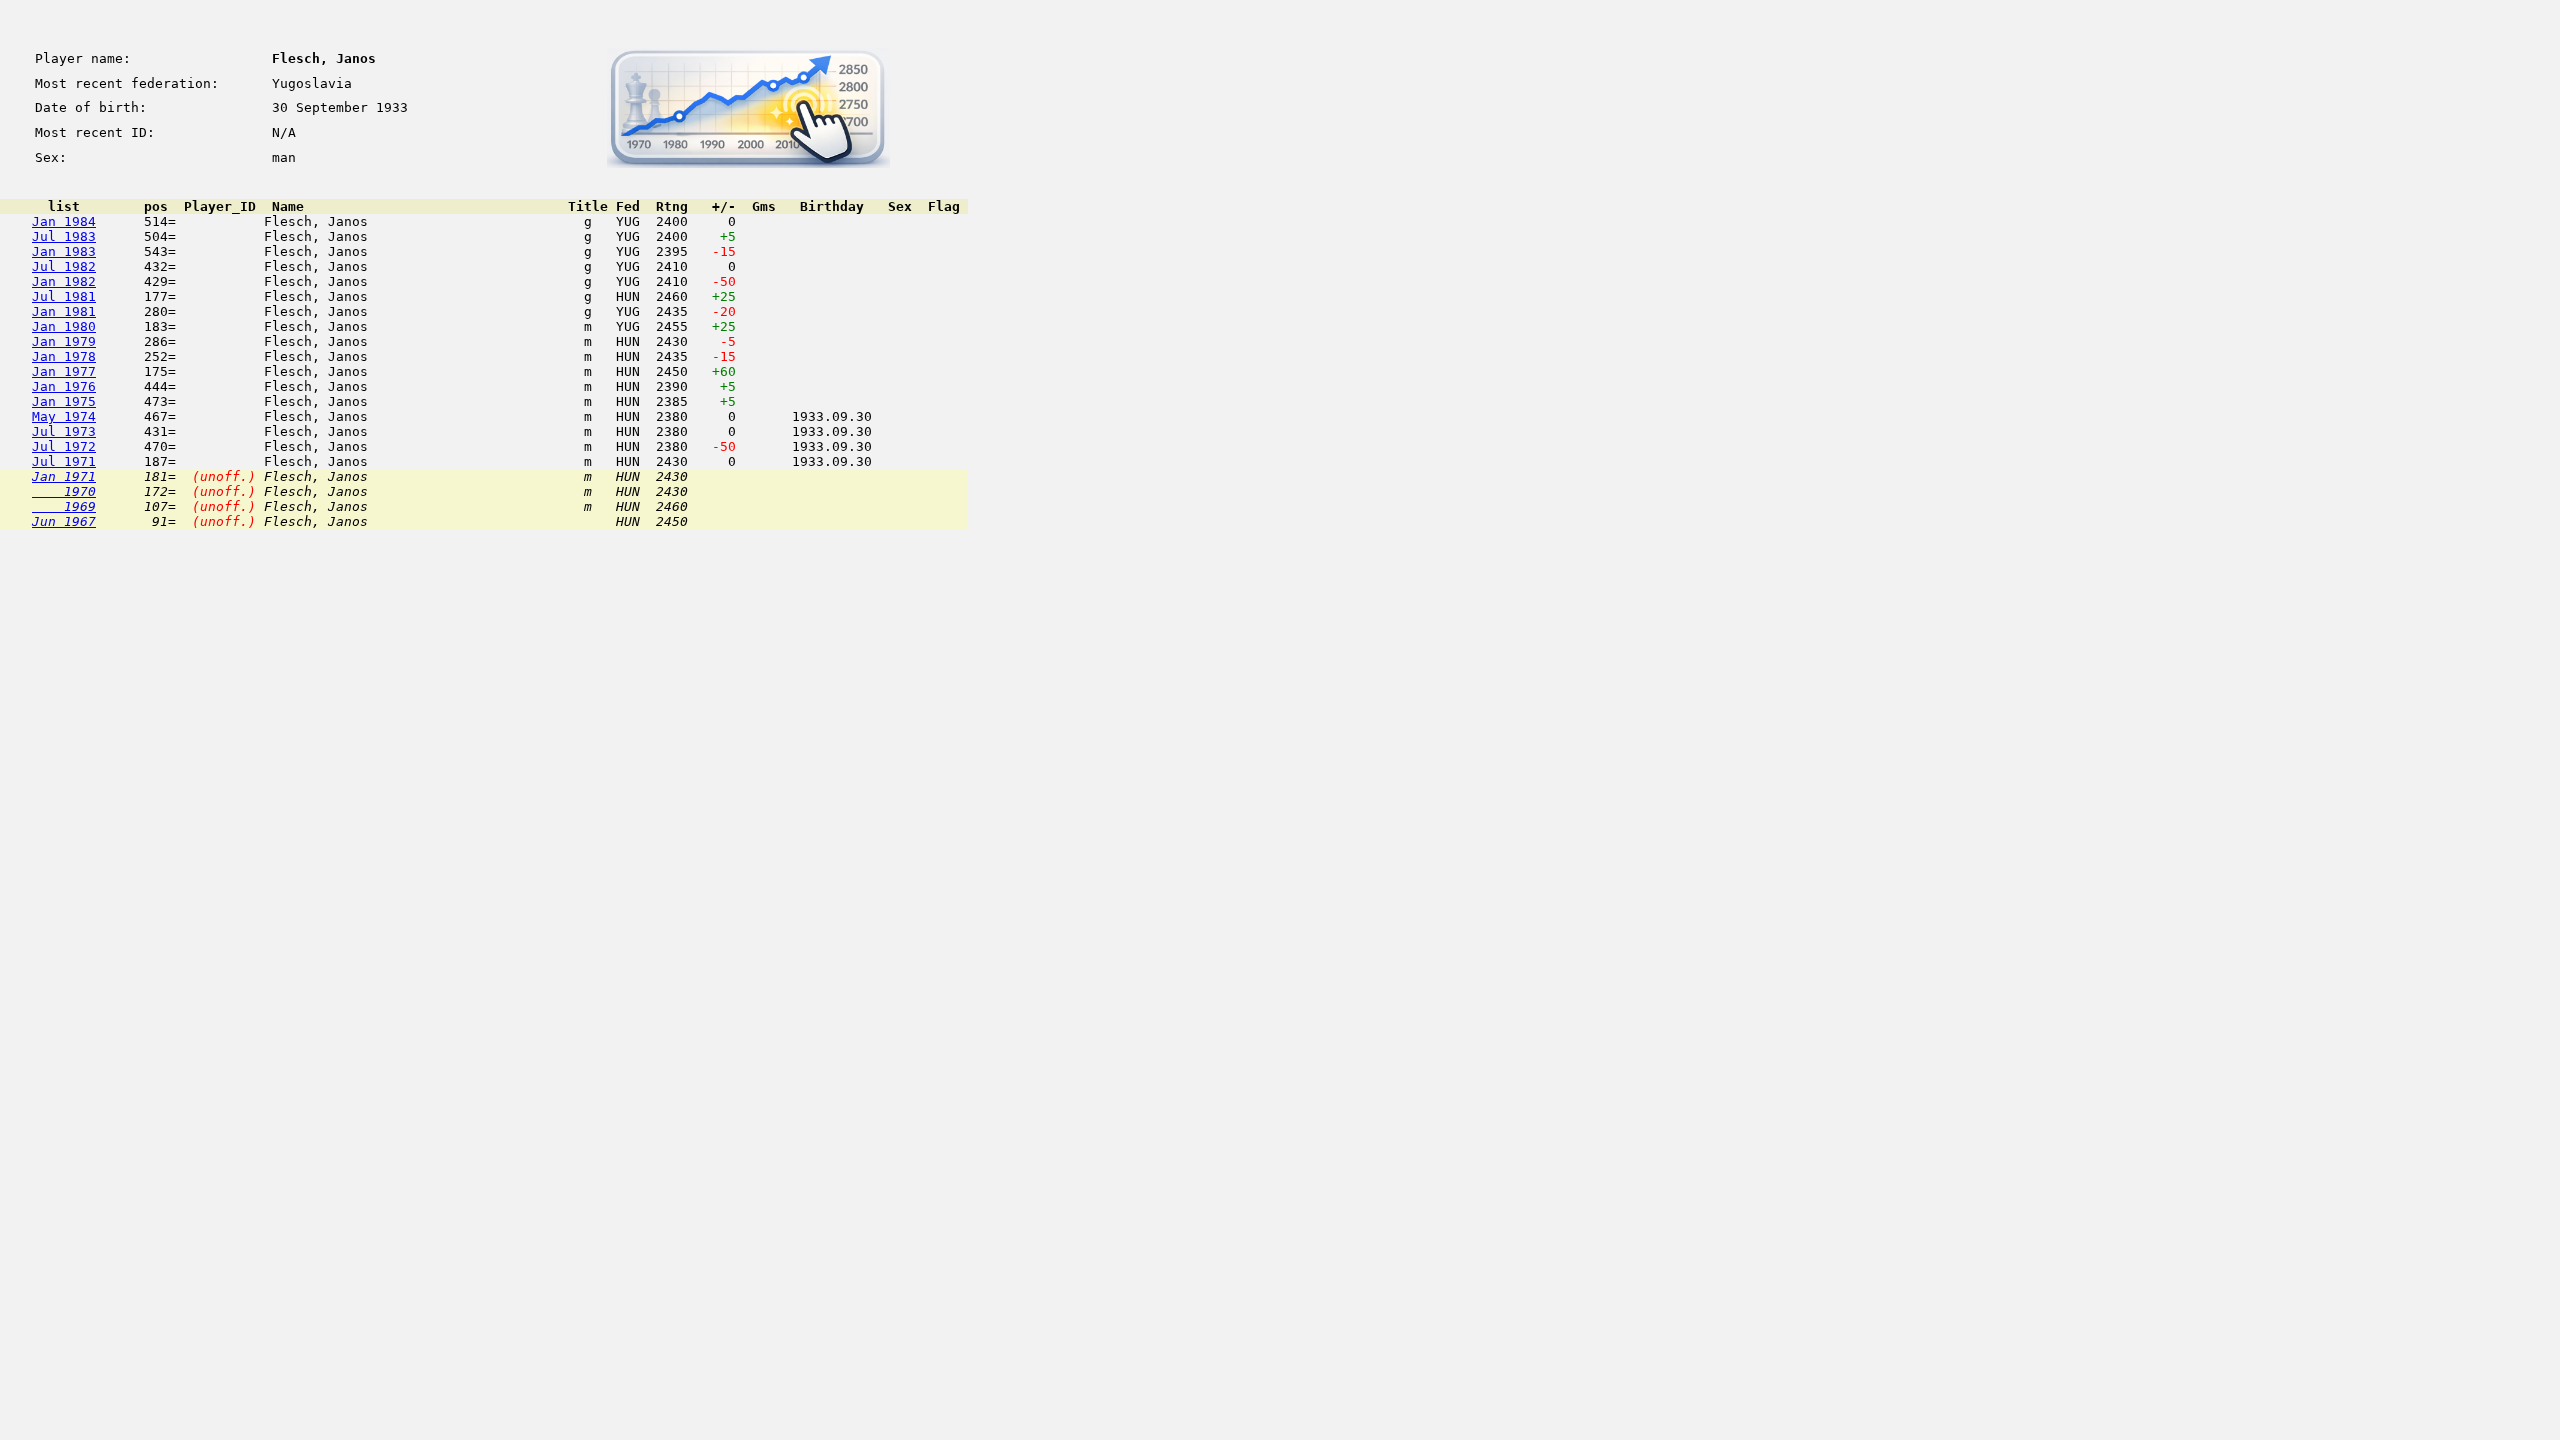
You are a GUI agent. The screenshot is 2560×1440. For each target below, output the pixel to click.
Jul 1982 (64, 266)
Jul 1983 (64, 236)
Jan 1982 (64, 281)
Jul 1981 (64, 296)
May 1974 (64, 416)
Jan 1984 (64, 221)
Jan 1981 (64, 311)
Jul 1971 (64, 461)
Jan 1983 (64, 251)
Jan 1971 (64, 476)
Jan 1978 (64, 356)
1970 (64, 491)
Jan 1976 (64, 386)
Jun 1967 (64, 521)
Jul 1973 (64, 431)
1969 (64, 506)
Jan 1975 (64, 401)
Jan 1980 (64, 326)
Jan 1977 (64, 371)
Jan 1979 (64, 341)
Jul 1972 (64, 446)
